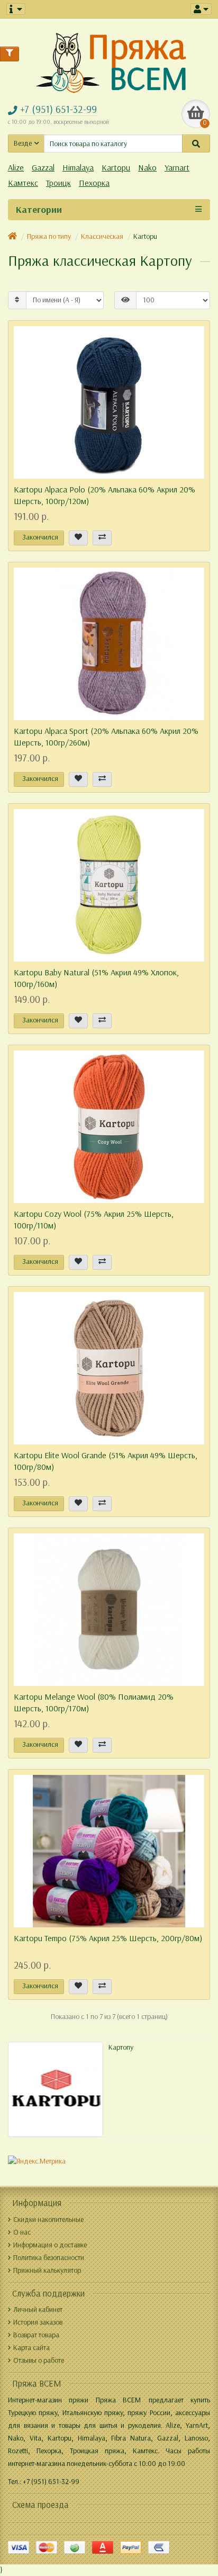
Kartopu (116, 168)
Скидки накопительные (48, 2219)
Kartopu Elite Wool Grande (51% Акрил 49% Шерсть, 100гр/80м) (106, 1461)
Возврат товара (36, 2335)
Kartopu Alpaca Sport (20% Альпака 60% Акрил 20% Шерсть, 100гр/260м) (106, 737)
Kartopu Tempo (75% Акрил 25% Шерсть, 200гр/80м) (108, 1938)
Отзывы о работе (39, 2360)
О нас (22, 2232)
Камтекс (23, 183)
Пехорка (94, 183)
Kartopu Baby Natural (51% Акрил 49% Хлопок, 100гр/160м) (96, 978)
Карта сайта (31, 2348)
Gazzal (43, 168)
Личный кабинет (38, 2309)
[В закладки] (78, 538)
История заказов (38, 2322)
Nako (147, 168)
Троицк (58, 183)
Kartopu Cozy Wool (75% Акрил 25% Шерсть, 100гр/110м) (94, 1220)
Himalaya (78, 168)
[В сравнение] (102, 538)
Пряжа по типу (49, 236)
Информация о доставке (50, 2245)
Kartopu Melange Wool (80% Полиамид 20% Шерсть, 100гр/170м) (94, 1703)
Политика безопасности (49, 2258)
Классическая (102, 236)
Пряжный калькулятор (47, 2270)
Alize (16, 168)
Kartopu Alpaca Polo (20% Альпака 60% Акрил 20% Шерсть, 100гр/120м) (105, 495)
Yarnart (177, 168)
